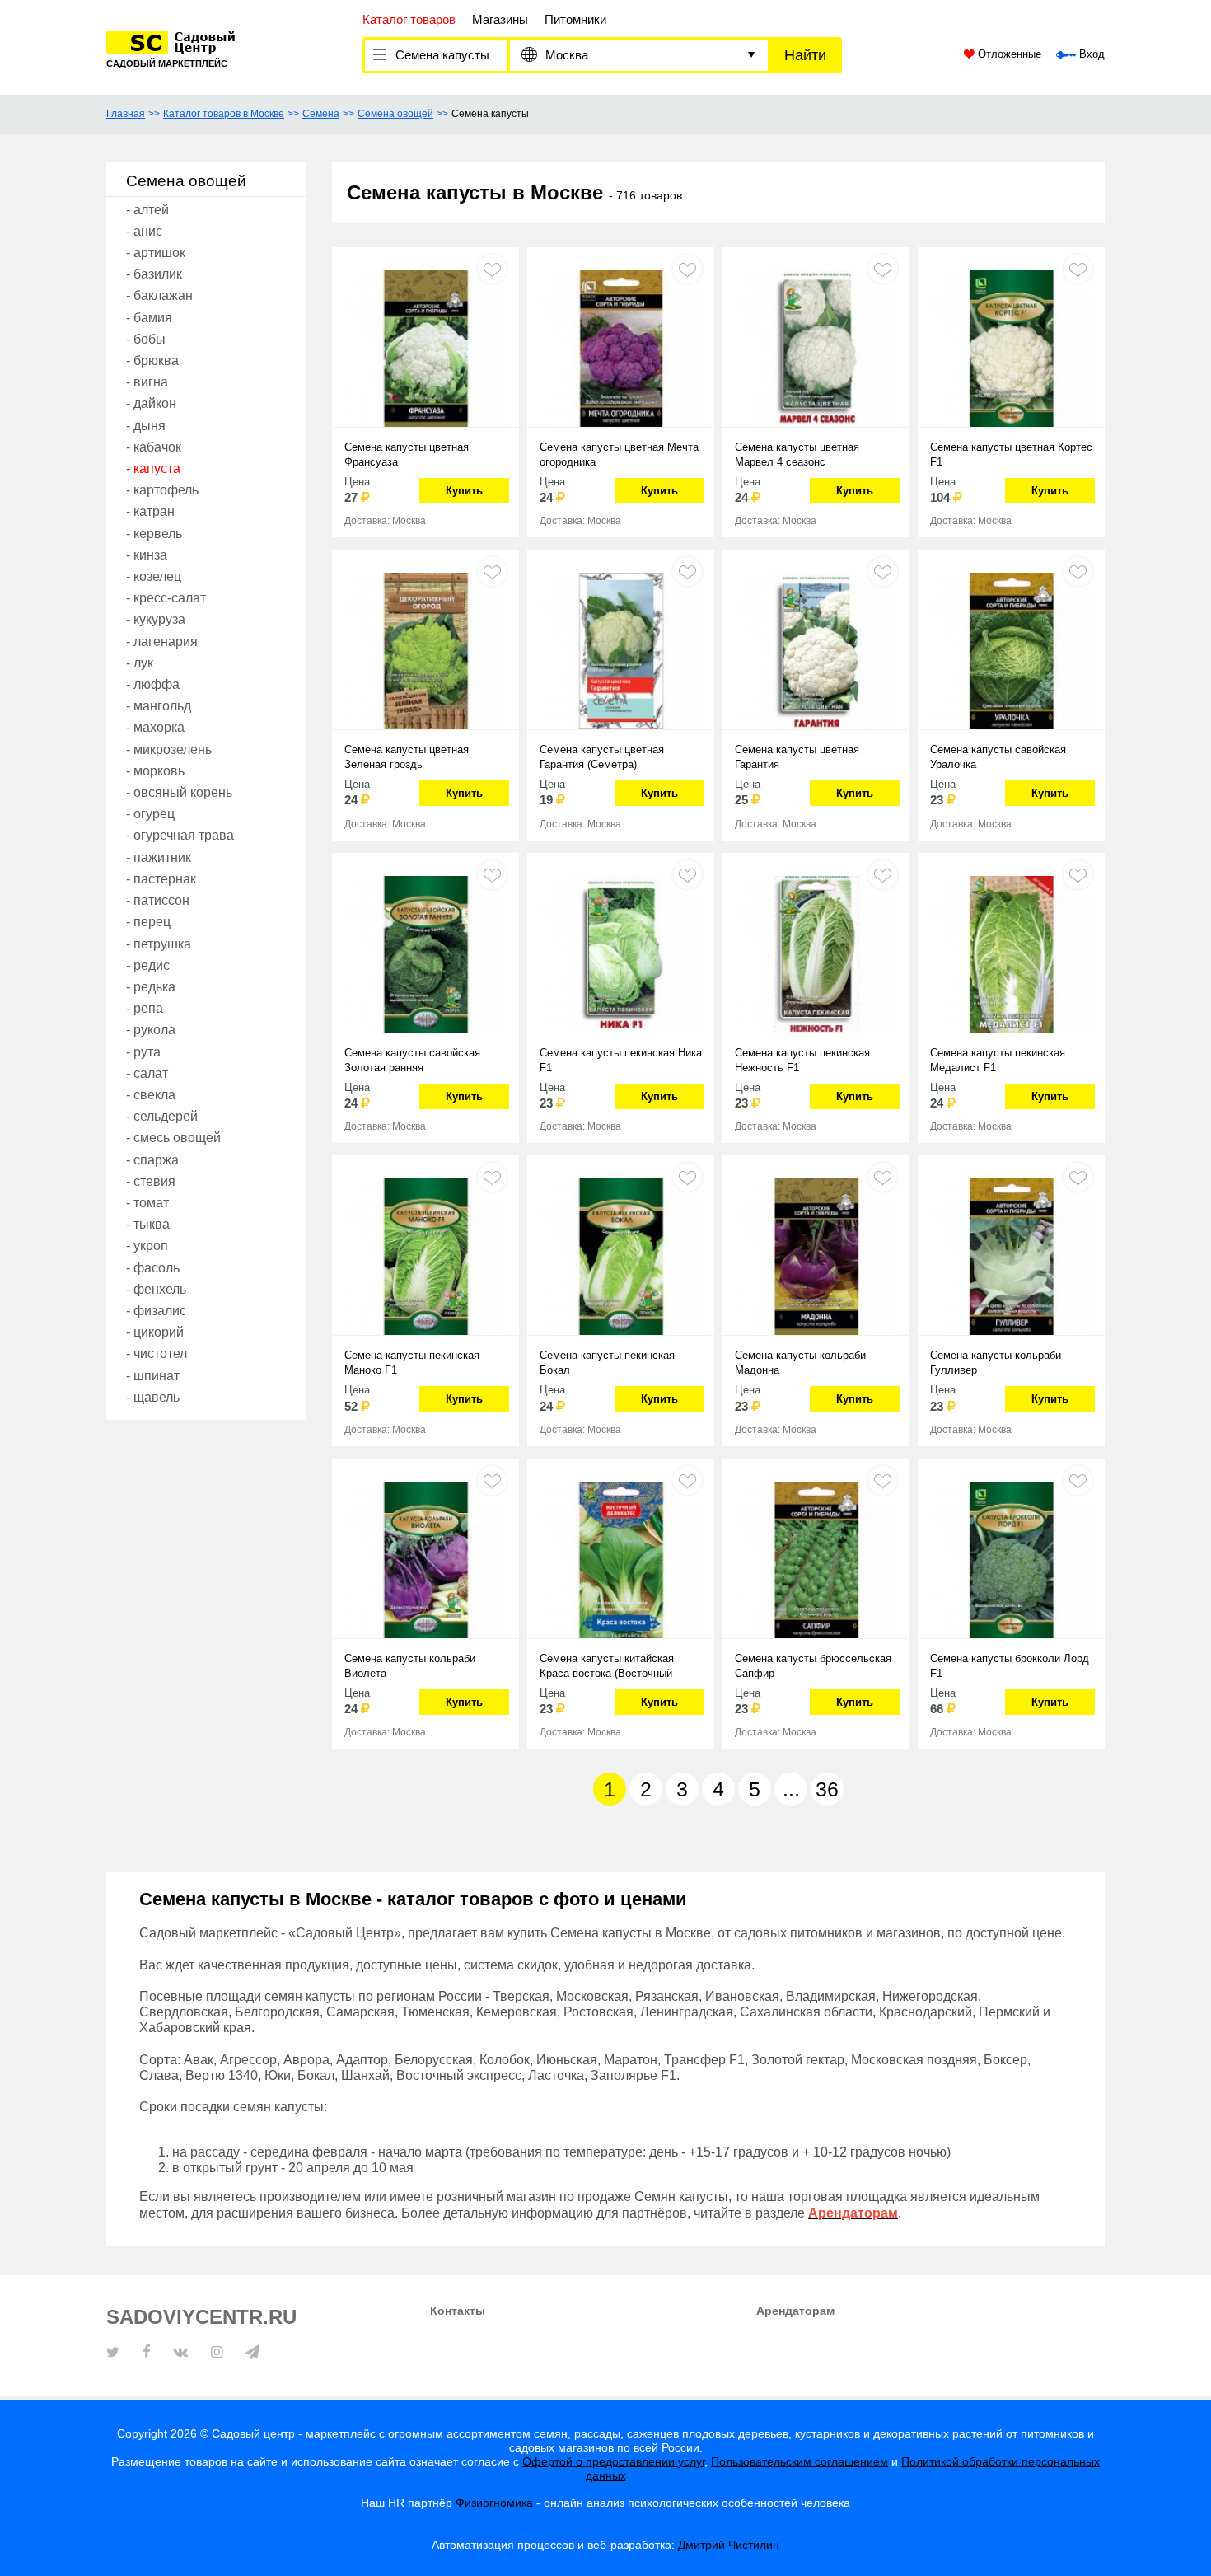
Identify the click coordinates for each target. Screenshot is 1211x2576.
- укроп (147, 1246)
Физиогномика (494, 2503)
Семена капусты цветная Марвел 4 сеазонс (797, 454)
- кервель (154, 534)
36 (827, 1789)
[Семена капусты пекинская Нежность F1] (816, 953)
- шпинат (153, 1376)
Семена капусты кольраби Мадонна (800, 1363)
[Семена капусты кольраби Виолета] (425, 1558)
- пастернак (161, 879)
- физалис (156, 1311)
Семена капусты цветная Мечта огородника (619, 454)
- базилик (154, 274)
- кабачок (154, 447)
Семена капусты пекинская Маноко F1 (412, 1363)
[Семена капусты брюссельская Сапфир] (816, 1558)
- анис (144, 231)
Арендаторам (795, 2311)
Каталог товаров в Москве (224, 114)
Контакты (458, 2311)
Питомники (575, 19)
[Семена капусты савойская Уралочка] (1011, 649)
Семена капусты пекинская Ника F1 (621, 1060)
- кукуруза (156, 619)
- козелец (154, 576)
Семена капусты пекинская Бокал (607, 1363)
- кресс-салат (166, 598)
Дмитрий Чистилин (729, 2545)
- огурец (150, 814)
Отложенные (1008, 54)
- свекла (151, 1095)
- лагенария (162, 642)
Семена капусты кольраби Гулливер (996, 1363)
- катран (150, 511)
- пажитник (159, 857)
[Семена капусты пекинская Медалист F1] (1011, 953)
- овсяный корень (179, 792)
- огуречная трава (180, 835)
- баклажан (159, 295)
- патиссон (158, 900)
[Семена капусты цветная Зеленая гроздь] (425, 649)
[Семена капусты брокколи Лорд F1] (1011, 1558)
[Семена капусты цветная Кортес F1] (1011, 347)
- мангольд (159, 706)
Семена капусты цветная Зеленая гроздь (407, 757)
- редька (151, 987)
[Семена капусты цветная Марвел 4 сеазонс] (816, 347)
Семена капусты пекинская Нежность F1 (802, 1060)
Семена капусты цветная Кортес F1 (1011, 454)
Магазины (500, 19)
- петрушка (159, 944)
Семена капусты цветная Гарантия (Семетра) (602, 757)
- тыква (148, 1224)
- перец (148, 922)
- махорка (155, 727)
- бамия (149, 318)
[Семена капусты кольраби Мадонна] (816, 1255)
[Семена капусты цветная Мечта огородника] (621, 347)
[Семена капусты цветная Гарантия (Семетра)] (621, 649)
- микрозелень (169, 749)
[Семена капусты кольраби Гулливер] (1011, 1255)
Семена (321, 114)
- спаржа (152, 1160)
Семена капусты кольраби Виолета (410, 1666)
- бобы (146, 339)
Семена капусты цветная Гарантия (797, 757)
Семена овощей (395, 114)
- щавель (153, 1397)
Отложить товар (492, 269)
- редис (148, 965)
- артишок (156, 253)
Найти (805, 55)
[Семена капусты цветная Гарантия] (816, 649)
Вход (1090, 54)
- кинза (147, 555)
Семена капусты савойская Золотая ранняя (412, 1060)
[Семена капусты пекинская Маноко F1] (425, 1255)
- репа (145, 1008)
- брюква (152, 361)
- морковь (155, 771)
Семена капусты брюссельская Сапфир (813, 1666)
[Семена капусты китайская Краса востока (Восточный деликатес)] (621, 1558)
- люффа (153, 684)
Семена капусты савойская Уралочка (998, 757)
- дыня (146, 426)
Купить (464, 491)
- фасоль (153, 1268)
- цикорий (155, 1332)
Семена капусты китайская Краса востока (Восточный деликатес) (607, 1667)
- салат (147, 1073)
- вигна (147, 382)
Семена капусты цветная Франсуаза (407, 454)
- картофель (162, 490)
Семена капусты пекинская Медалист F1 (998, 1060)
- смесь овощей (173, 1138)
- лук (140, 663)
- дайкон (151, 403)
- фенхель (156, 1289)
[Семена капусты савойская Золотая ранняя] (425, 953)
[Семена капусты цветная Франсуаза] (425, 347)
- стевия (151, 1181)
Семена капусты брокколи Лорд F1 (1010, 1666)
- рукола (151, 1030)
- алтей (147, 210)
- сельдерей (162, 1116)
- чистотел (157, 1354)
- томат (147, 1203)
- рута (143, 1052)
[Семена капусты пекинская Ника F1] (621, 953)
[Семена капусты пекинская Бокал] (621, 1255)
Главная (126, 114)
